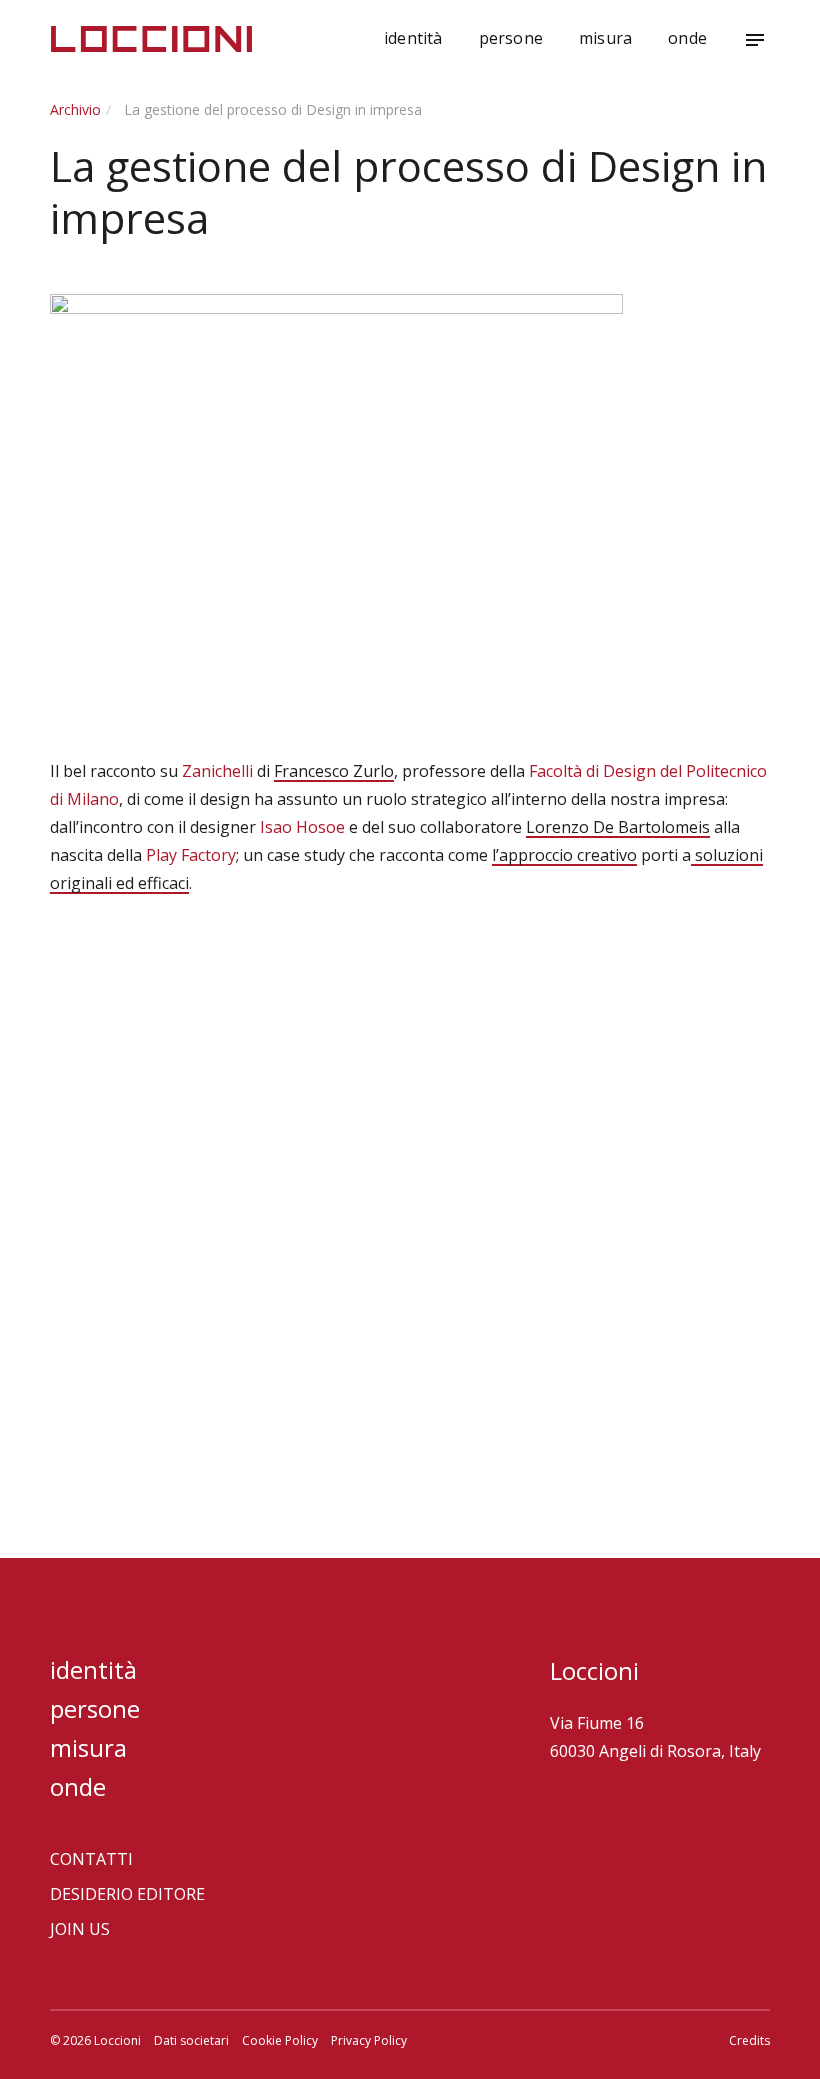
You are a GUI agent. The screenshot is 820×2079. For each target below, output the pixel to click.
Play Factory (191, 855)
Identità (413, 38)
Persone (511, 38)
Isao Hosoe (302, 827)
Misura (605, 38)
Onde (687, 38)
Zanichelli (217, 771)
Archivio (75, 109)
